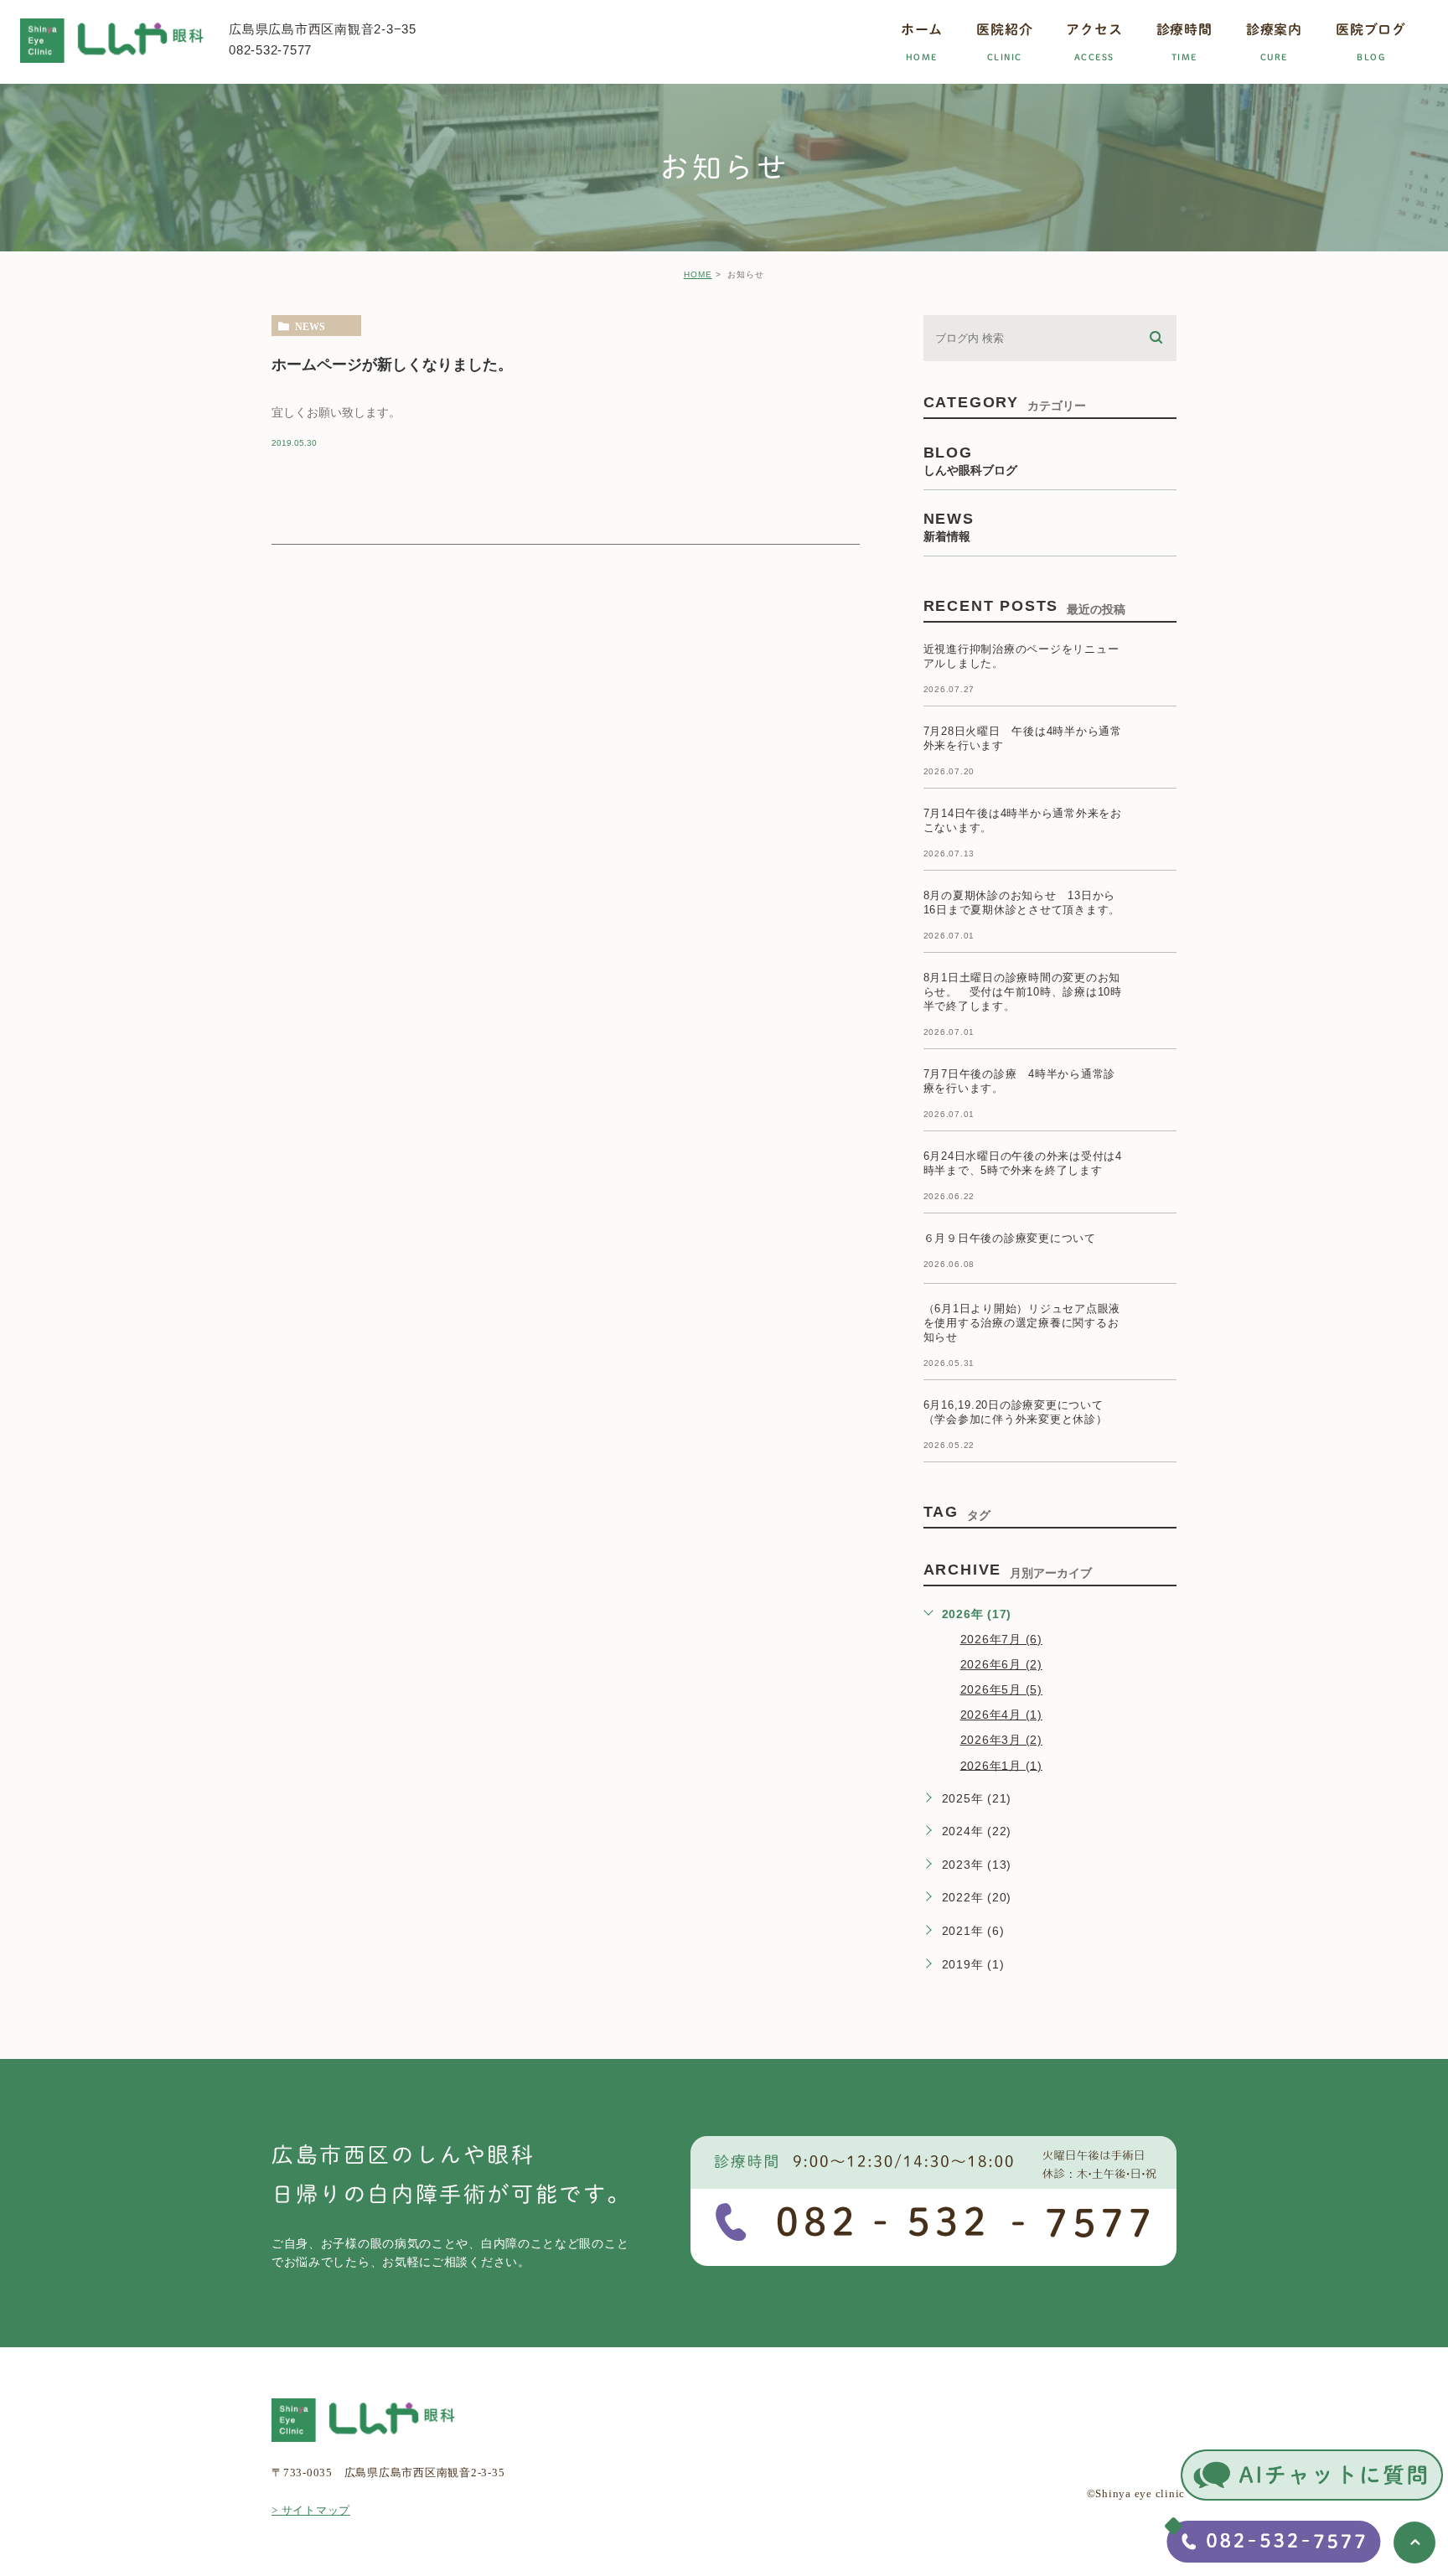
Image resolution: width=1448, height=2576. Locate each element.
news (310, 326)
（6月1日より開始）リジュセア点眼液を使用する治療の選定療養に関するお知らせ (1022, 1323)
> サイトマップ (311, 2510)
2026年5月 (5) (1001, 1689)
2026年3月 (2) (1001, 1740)
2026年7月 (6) (1001, 1639)
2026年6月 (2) (1001, 1664)
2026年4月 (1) (1001, 1715)
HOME (698, 274)
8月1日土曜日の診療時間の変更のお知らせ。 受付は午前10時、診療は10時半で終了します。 (1023, 992)
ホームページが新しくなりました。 (392, 364)
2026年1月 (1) (1001, 1765)
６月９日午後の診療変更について (1010, 1238)
